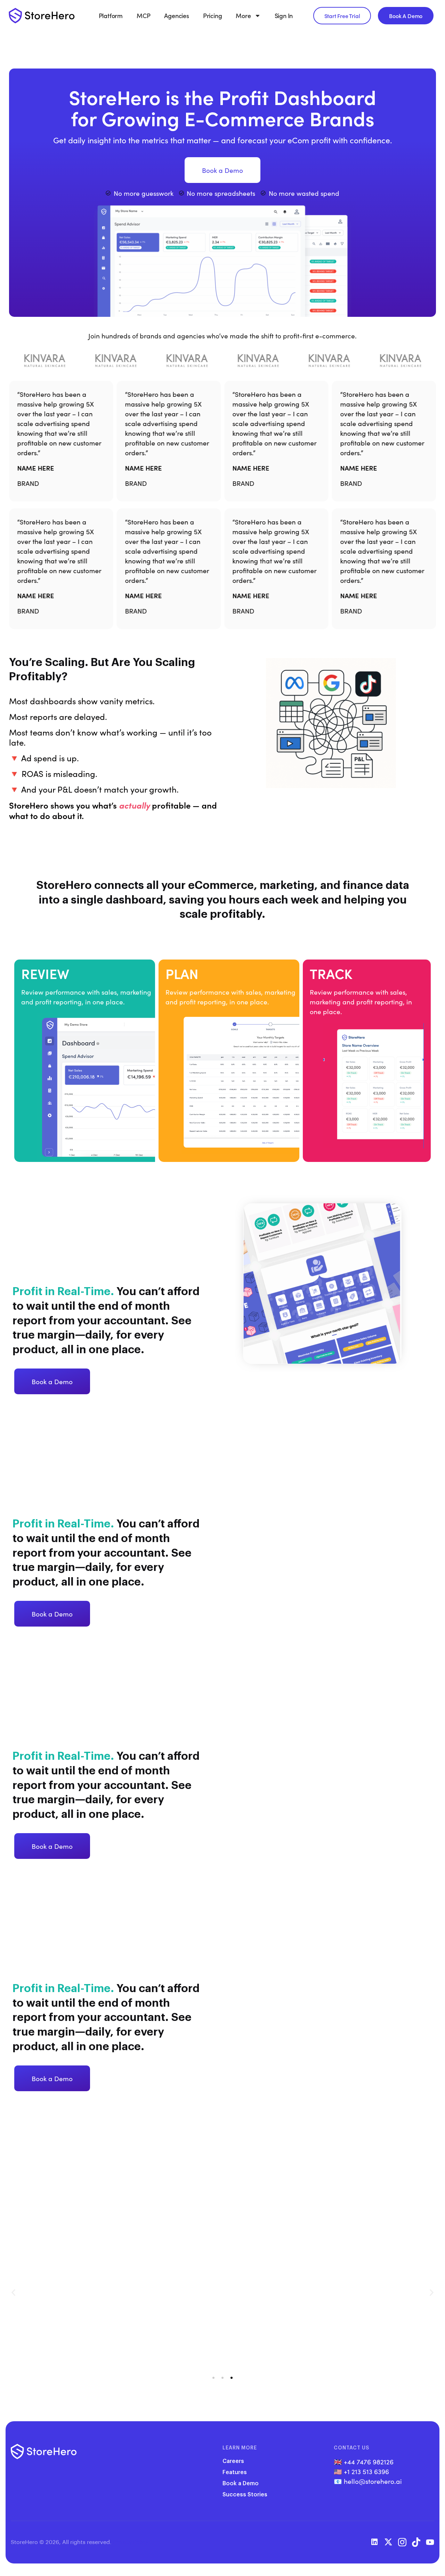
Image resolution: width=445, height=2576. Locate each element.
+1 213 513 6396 (366, 2471)
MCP (143, 16)
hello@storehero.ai (373, 2481)
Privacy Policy (131, 2542)
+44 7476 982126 (369, 2462)
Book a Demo (241, 2483)
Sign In (284, 16)
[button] (13, 2292)
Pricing (213, 16)
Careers (233, 2461)
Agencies (176, 16)
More (243, 16)
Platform (111, 16)
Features (235, 2472)
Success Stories (245, 2494)
